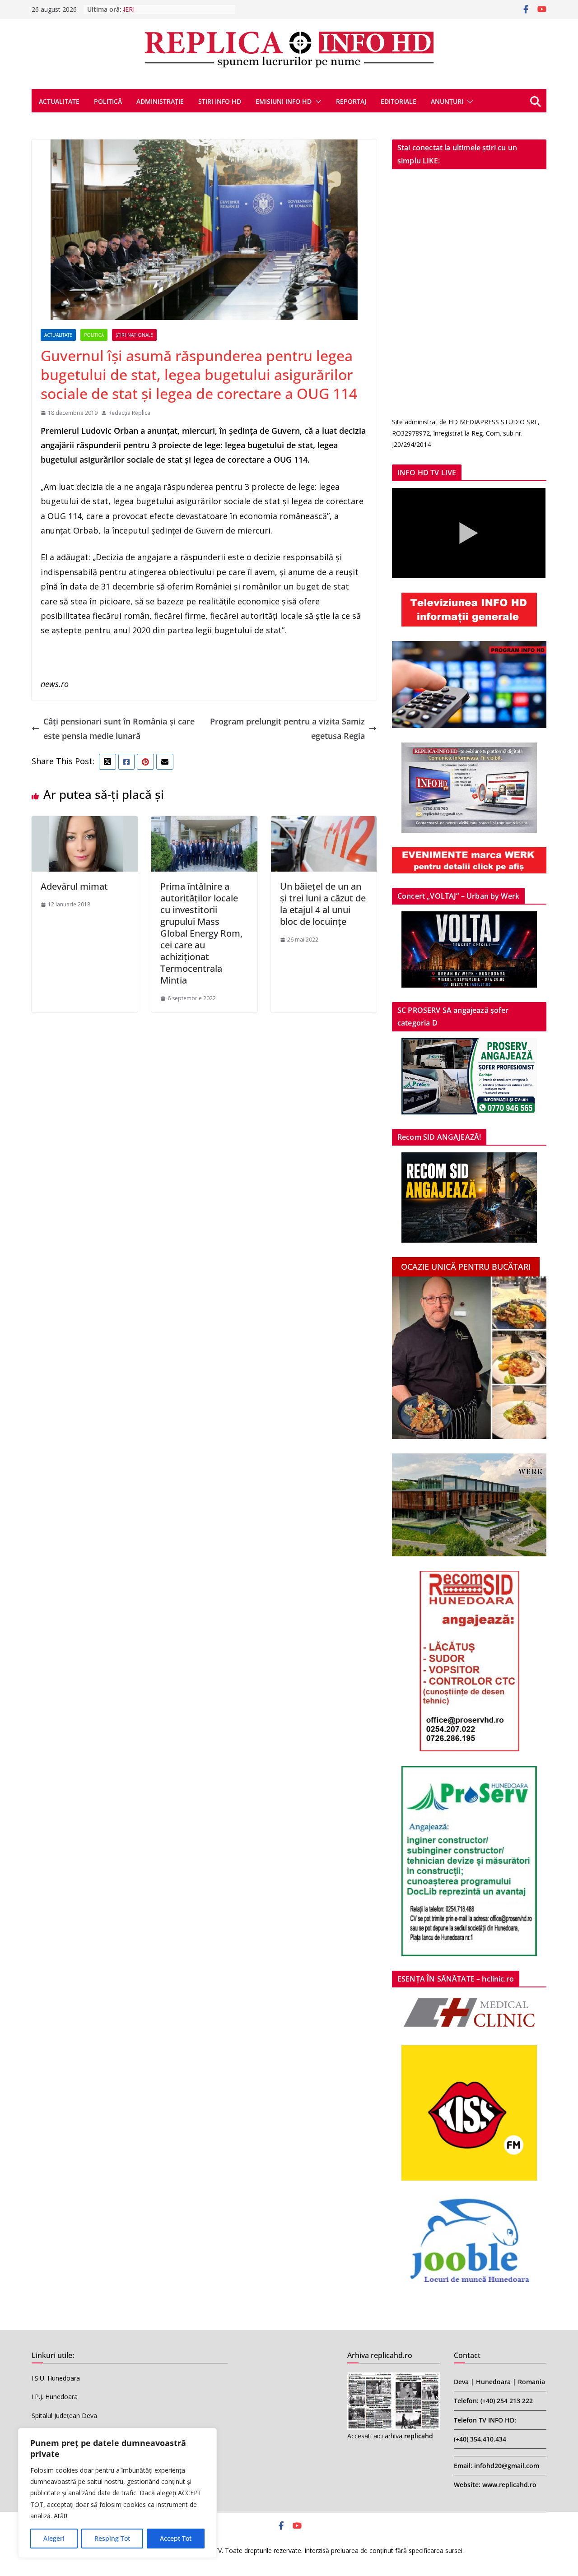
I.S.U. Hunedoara (56, 2378)
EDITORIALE (399, 101)
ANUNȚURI (447, 101)
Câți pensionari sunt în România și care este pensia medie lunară (119, 729)
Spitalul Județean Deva (64, 2416)
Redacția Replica (129, 413)
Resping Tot (112, 2538)
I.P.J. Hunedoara (55, 2397)
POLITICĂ (108, 101)
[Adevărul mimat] (85, 823)
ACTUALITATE (59, 101)
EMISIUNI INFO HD (284, 101)
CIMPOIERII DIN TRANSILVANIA (170, 9)
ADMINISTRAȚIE (160, 101)
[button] (317, 102)
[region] (117, 2493)
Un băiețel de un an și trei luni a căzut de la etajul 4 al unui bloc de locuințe (323, 904)
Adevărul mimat (74, 886)
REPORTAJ (351, 101)
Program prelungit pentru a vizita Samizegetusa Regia (287, 729)
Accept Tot (176, 2538)
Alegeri (54, 2538)
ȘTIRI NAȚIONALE (134, 335)
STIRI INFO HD (220, 101)
